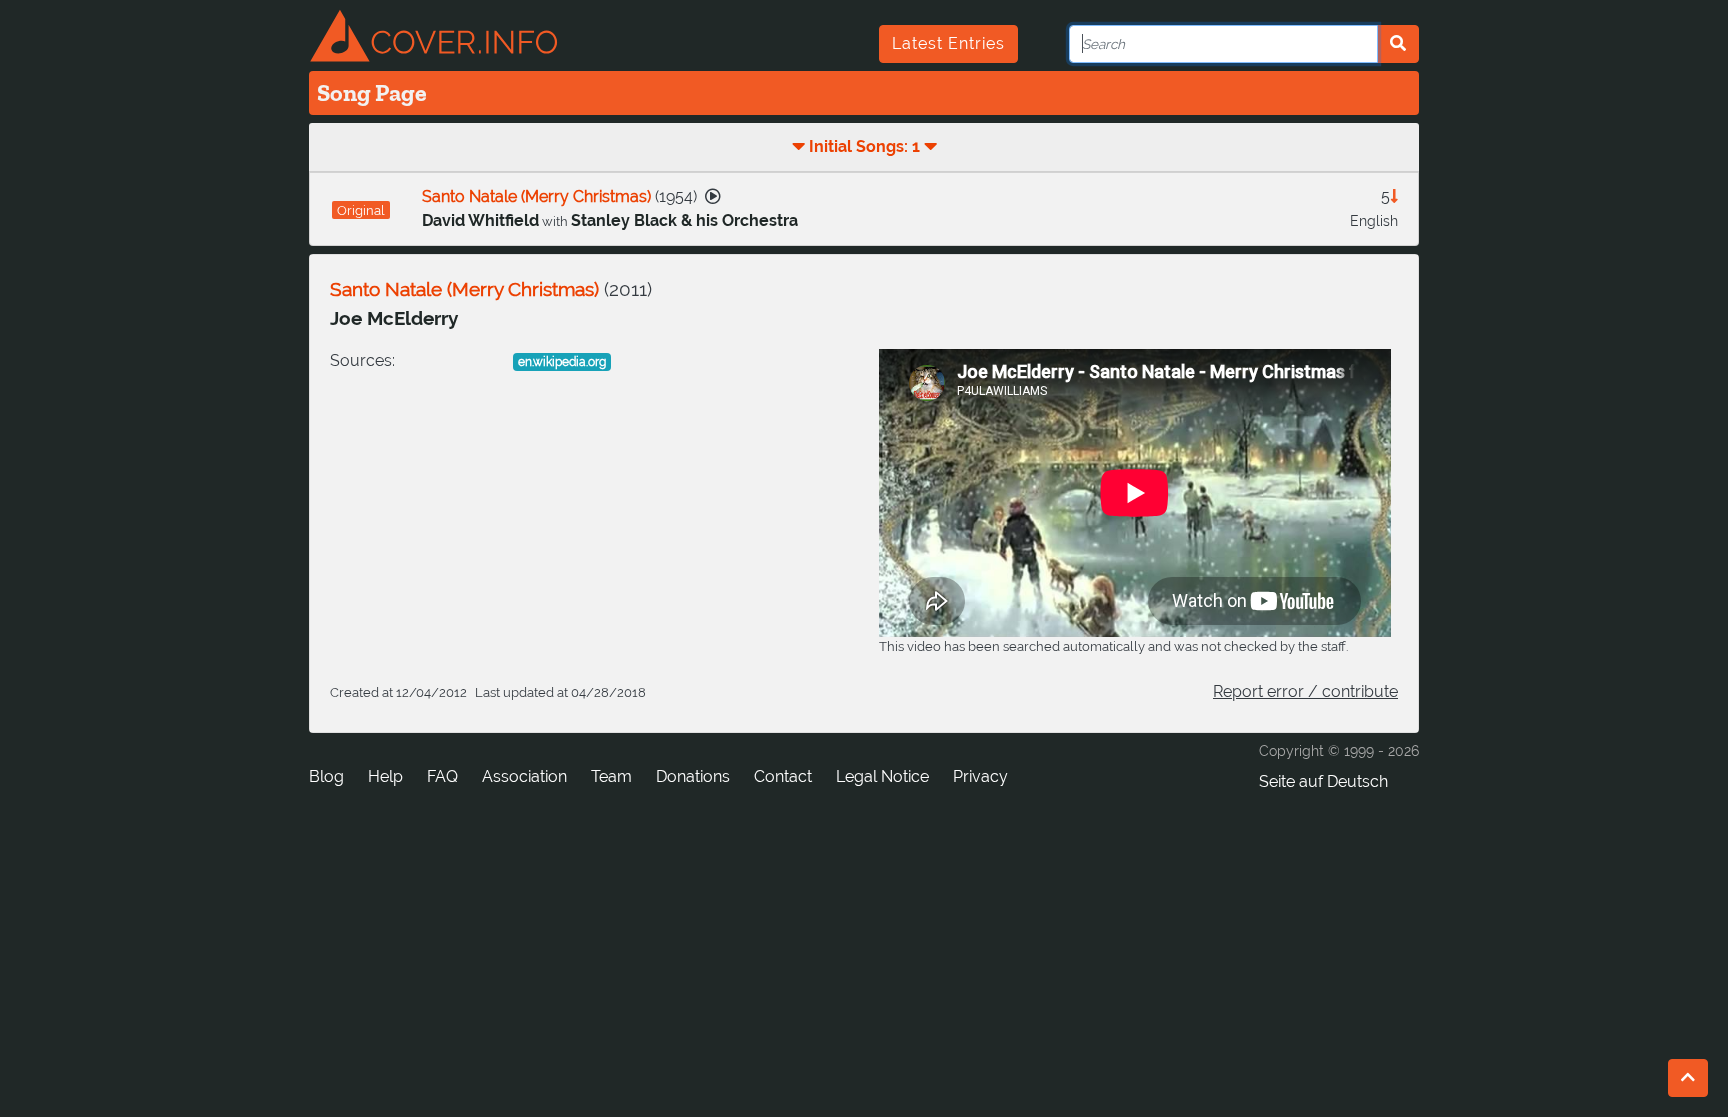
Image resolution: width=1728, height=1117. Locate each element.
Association (524, 776)
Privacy (980, 776)
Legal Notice (882, 776)
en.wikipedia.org (562, 362)
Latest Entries (948, 43)
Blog (326, 776)
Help (385, 776)
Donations (693, 776)
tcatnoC (783, 776)
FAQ (442, 776)
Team (611, 776)
